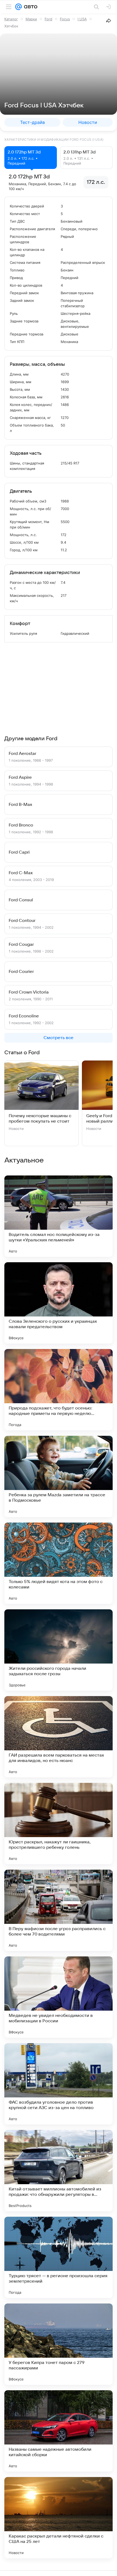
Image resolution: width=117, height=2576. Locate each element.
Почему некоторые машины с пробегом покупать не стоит (40, 1119)
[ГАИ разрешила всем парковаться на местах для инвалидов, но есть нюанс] (59, 1737)
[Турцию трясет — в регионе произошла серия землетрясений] (59, 2257)
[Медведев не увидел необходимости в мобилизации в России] (59, 1997)
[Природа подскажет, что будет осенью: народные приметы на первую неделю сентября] (59, 1390)
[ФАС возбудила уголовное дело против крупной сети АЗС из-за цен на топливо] (59, 2084)
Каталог (11, 19)
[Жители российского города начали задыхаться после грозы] (59, 1650)
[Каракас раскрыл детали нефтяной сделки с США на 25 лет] (59, 2518)
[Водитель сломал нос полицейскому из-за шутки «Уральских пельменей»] (59, 1216)
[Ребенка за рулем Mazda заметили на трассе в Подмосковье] (59, 1476)
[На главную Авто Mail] (30, 7)
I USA (82, 19)
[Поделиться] (109, 21)
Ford (48, 19)
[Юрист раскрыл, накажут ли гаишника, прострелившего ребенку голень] (59, 1824)
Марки (31, 19)
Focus (65, 19)
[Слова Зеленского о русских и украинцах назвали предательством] (59, 1303)
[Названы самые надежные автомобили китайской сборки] (59, 2431)
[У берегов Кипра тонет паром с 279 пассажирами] (59, 2344)
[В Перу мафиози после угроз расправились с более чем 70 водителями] (59, 1910)
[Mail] (19, 7)
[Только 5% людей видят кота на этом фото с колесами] (59, 1563)
